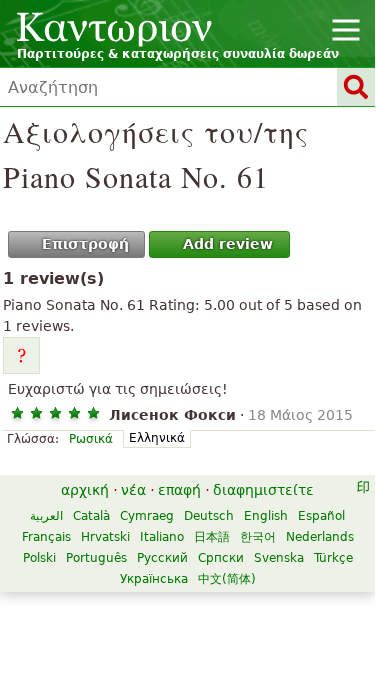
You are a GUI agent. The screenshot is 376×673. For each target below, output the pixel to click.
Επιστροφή (85, 244)
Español (321, 516)
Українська (154, 579)
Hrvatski (105, 537)
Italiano (162, 537)
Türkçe (333, 558)
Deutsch (209, 516)
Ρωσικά (91, 439)
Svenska (279, 558)
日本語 (212, 537)
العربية (46, 516)
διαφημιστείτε (263, 490)
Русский (162, 558)
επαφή (179, 490)
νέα (133, 490)
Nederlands (320, 537)
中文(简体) (227, 579)
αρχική (85, 490)
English (266, 516)
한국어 (258, 537)
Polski (39, 558)
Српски (221, 558)
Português (96, 558)
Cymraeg (147, 516)
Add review (228, 244)
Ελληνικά (157, 438)
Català (91, 516)
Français (46, 537)
